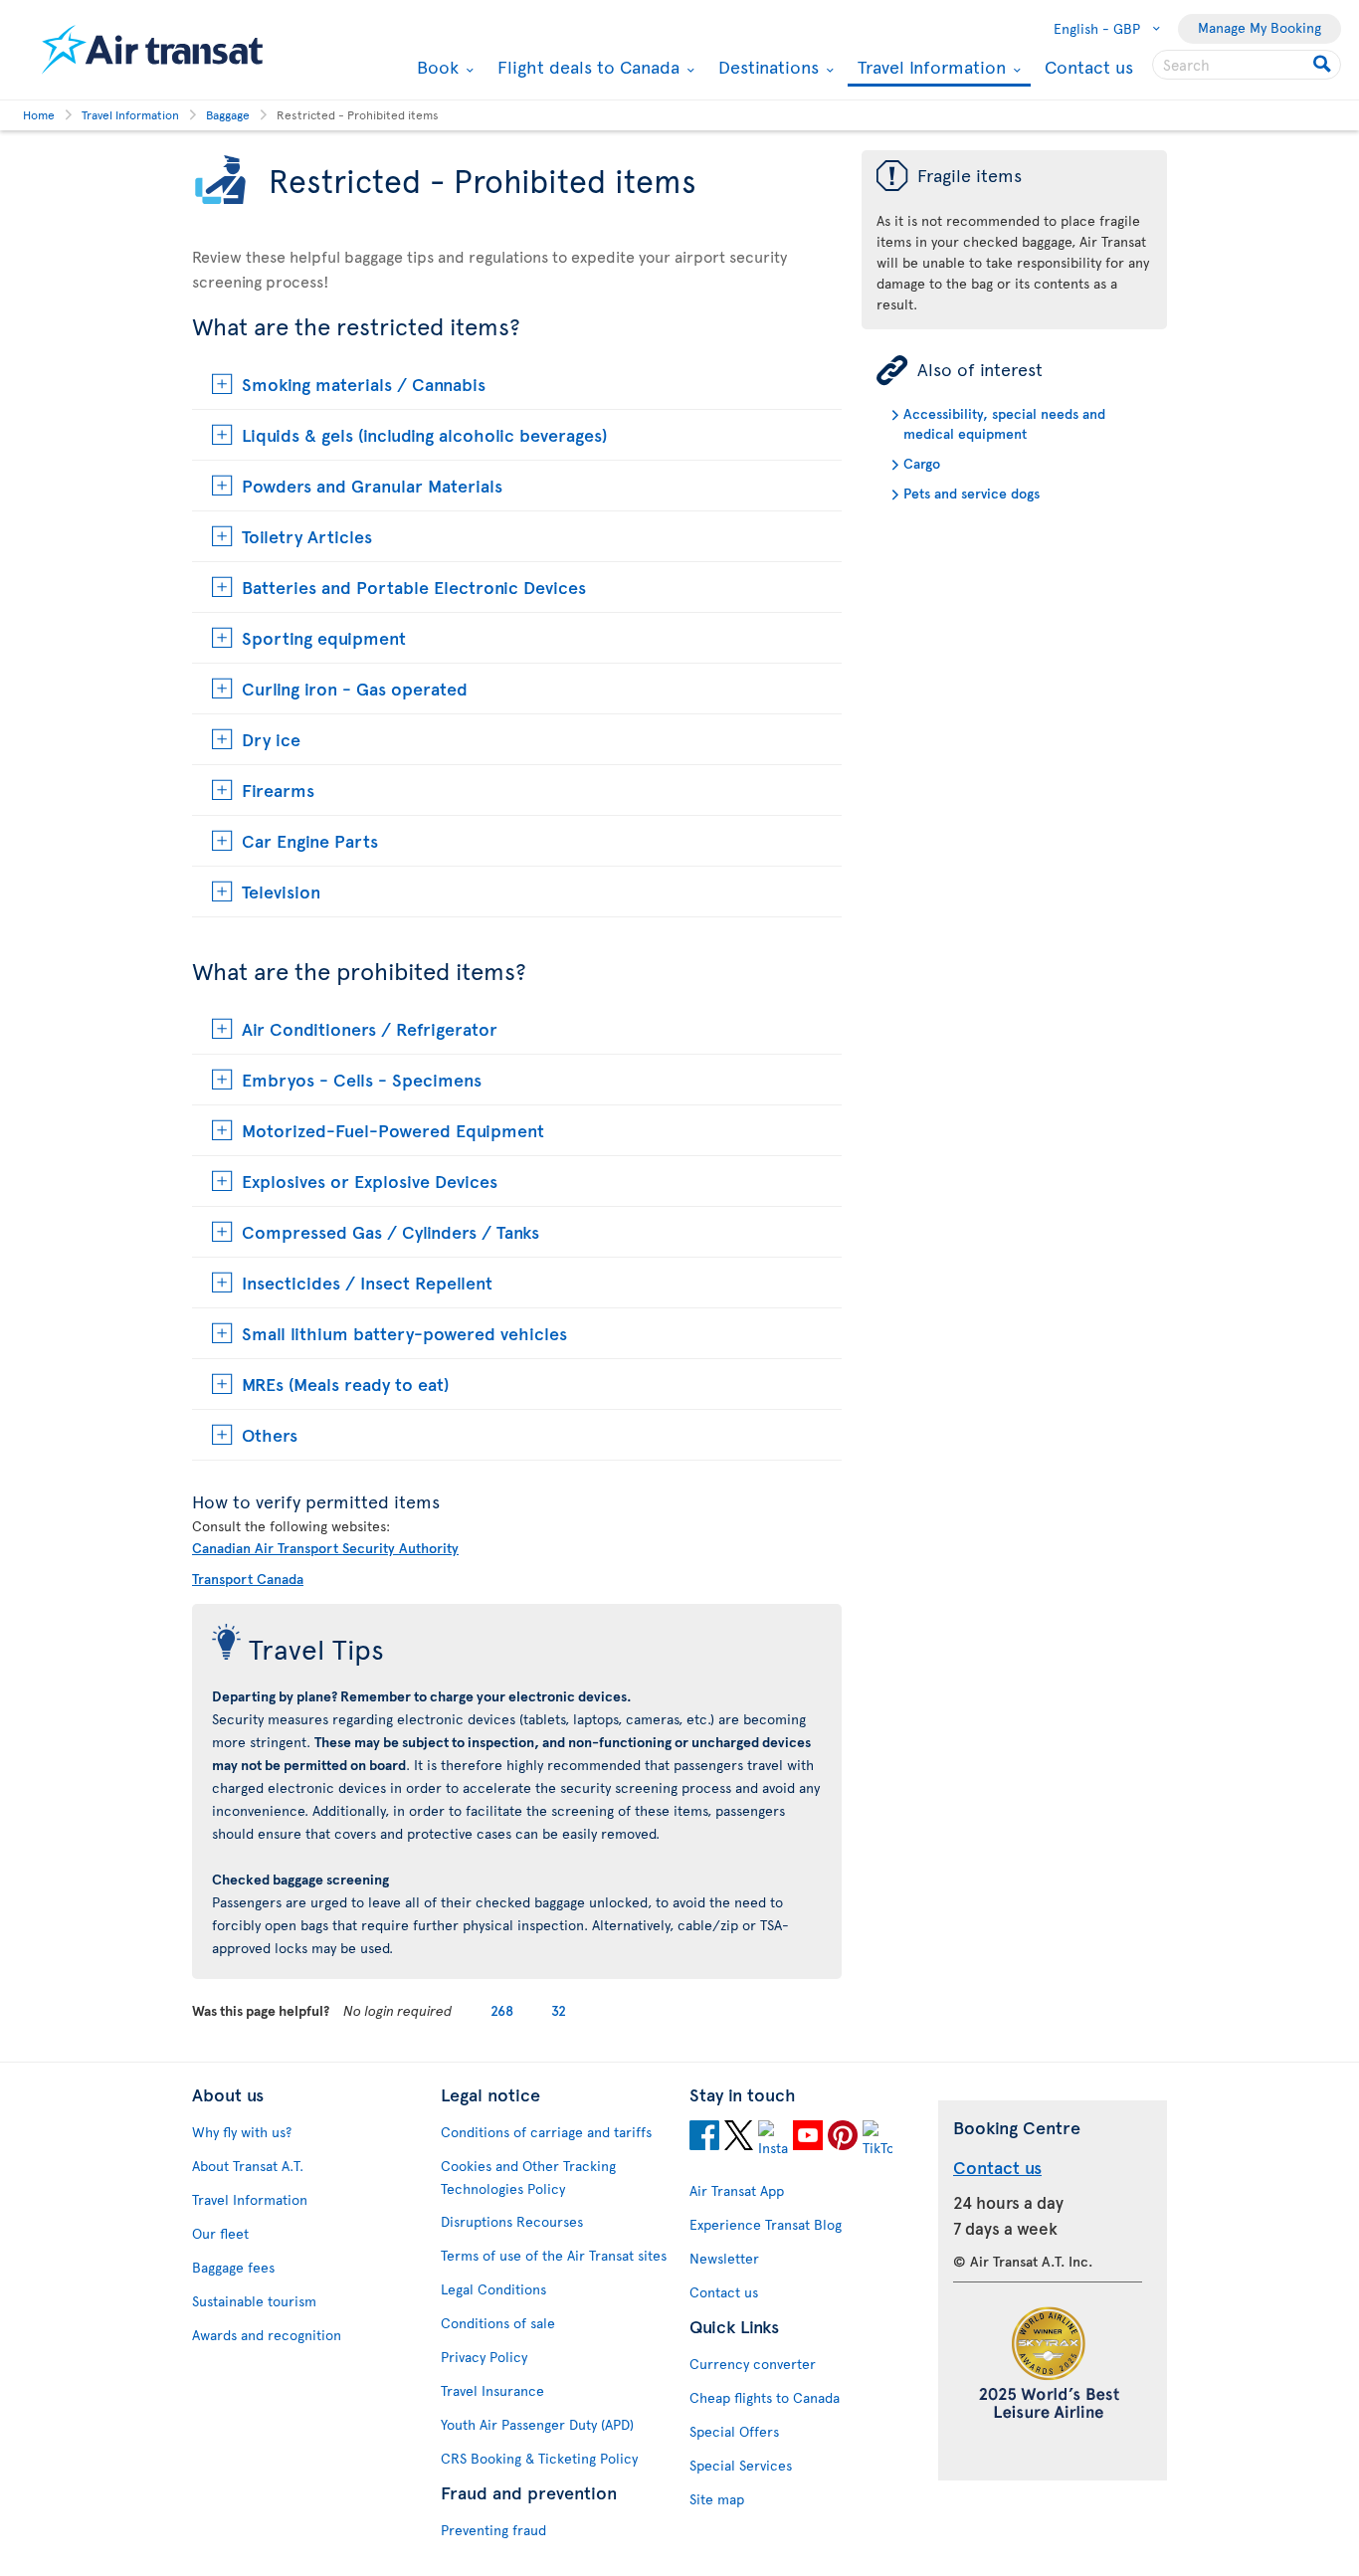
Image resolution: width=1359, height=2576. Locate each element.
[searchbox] (1247, 65)
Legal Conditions (493, 2289)
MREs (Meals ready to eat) (345, 1384)
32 (559, 2010)
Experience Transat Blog (766, 2224)
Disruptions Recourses (512, 2221)
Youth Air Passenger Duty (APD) (537, 2424)
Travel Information (929, 68)
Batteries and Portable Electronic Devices (414, 587)
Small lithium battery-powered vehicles (404, 1333)
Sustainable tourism (254, 2301)
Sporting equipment (324, 637)
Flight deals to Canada (586, 67)
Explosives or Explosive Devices (370, 1181)
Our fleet (220, 2233)
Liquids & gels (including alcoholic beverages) (424, 434)
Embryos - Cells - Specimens (362, 1079)
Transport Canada (248, 1579)
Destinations (766, 67)
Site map (717, 2499)
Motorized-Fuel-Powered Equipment (393, 1130)
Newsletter (724, 2258)
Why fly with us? (242, 2132)
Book (435, 67)
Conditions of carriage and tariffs (546, 2132)
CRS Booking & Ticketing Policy (539, 2458)
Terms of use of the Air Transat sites (554, 2255)
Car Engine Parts (310, 840)
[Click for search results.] (1324, 65)
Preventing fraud (493, 2530)
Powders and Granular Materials (372, 485)
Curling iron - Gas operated (355, 688)
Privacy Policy (484, 2357)
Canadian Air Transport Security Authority (325, 1548)
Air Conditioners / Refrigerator (370, 1028)
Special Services (741, 2465)
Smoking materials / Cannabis (364, 384)
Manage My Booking (1260, 27)
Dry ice (271, 739)
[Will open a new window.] (704, 2138)
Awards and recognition (267, 2335)
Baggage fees (233, 2267)
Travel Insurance (492, 2390)
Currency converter (753, 2364)
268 (502, 2010)
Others (270, 1434)
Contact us (1089, 66)
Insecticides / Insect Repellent (367, 1282)
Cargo (922, 463)
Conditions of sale (498, 2323)
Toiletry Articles (307, 536)
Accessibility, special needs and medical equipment (1004, 423)
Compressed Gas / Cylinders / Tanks (390, 1231)
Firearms (278, 790)
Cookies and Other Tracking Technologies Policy (528, 2177)
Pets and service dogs (971, 493)
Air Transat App (737, 2190)
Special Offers (734, 2431)
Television (281, 891)
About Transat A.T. (248, 2166)
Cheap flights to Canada (765, 2397)
